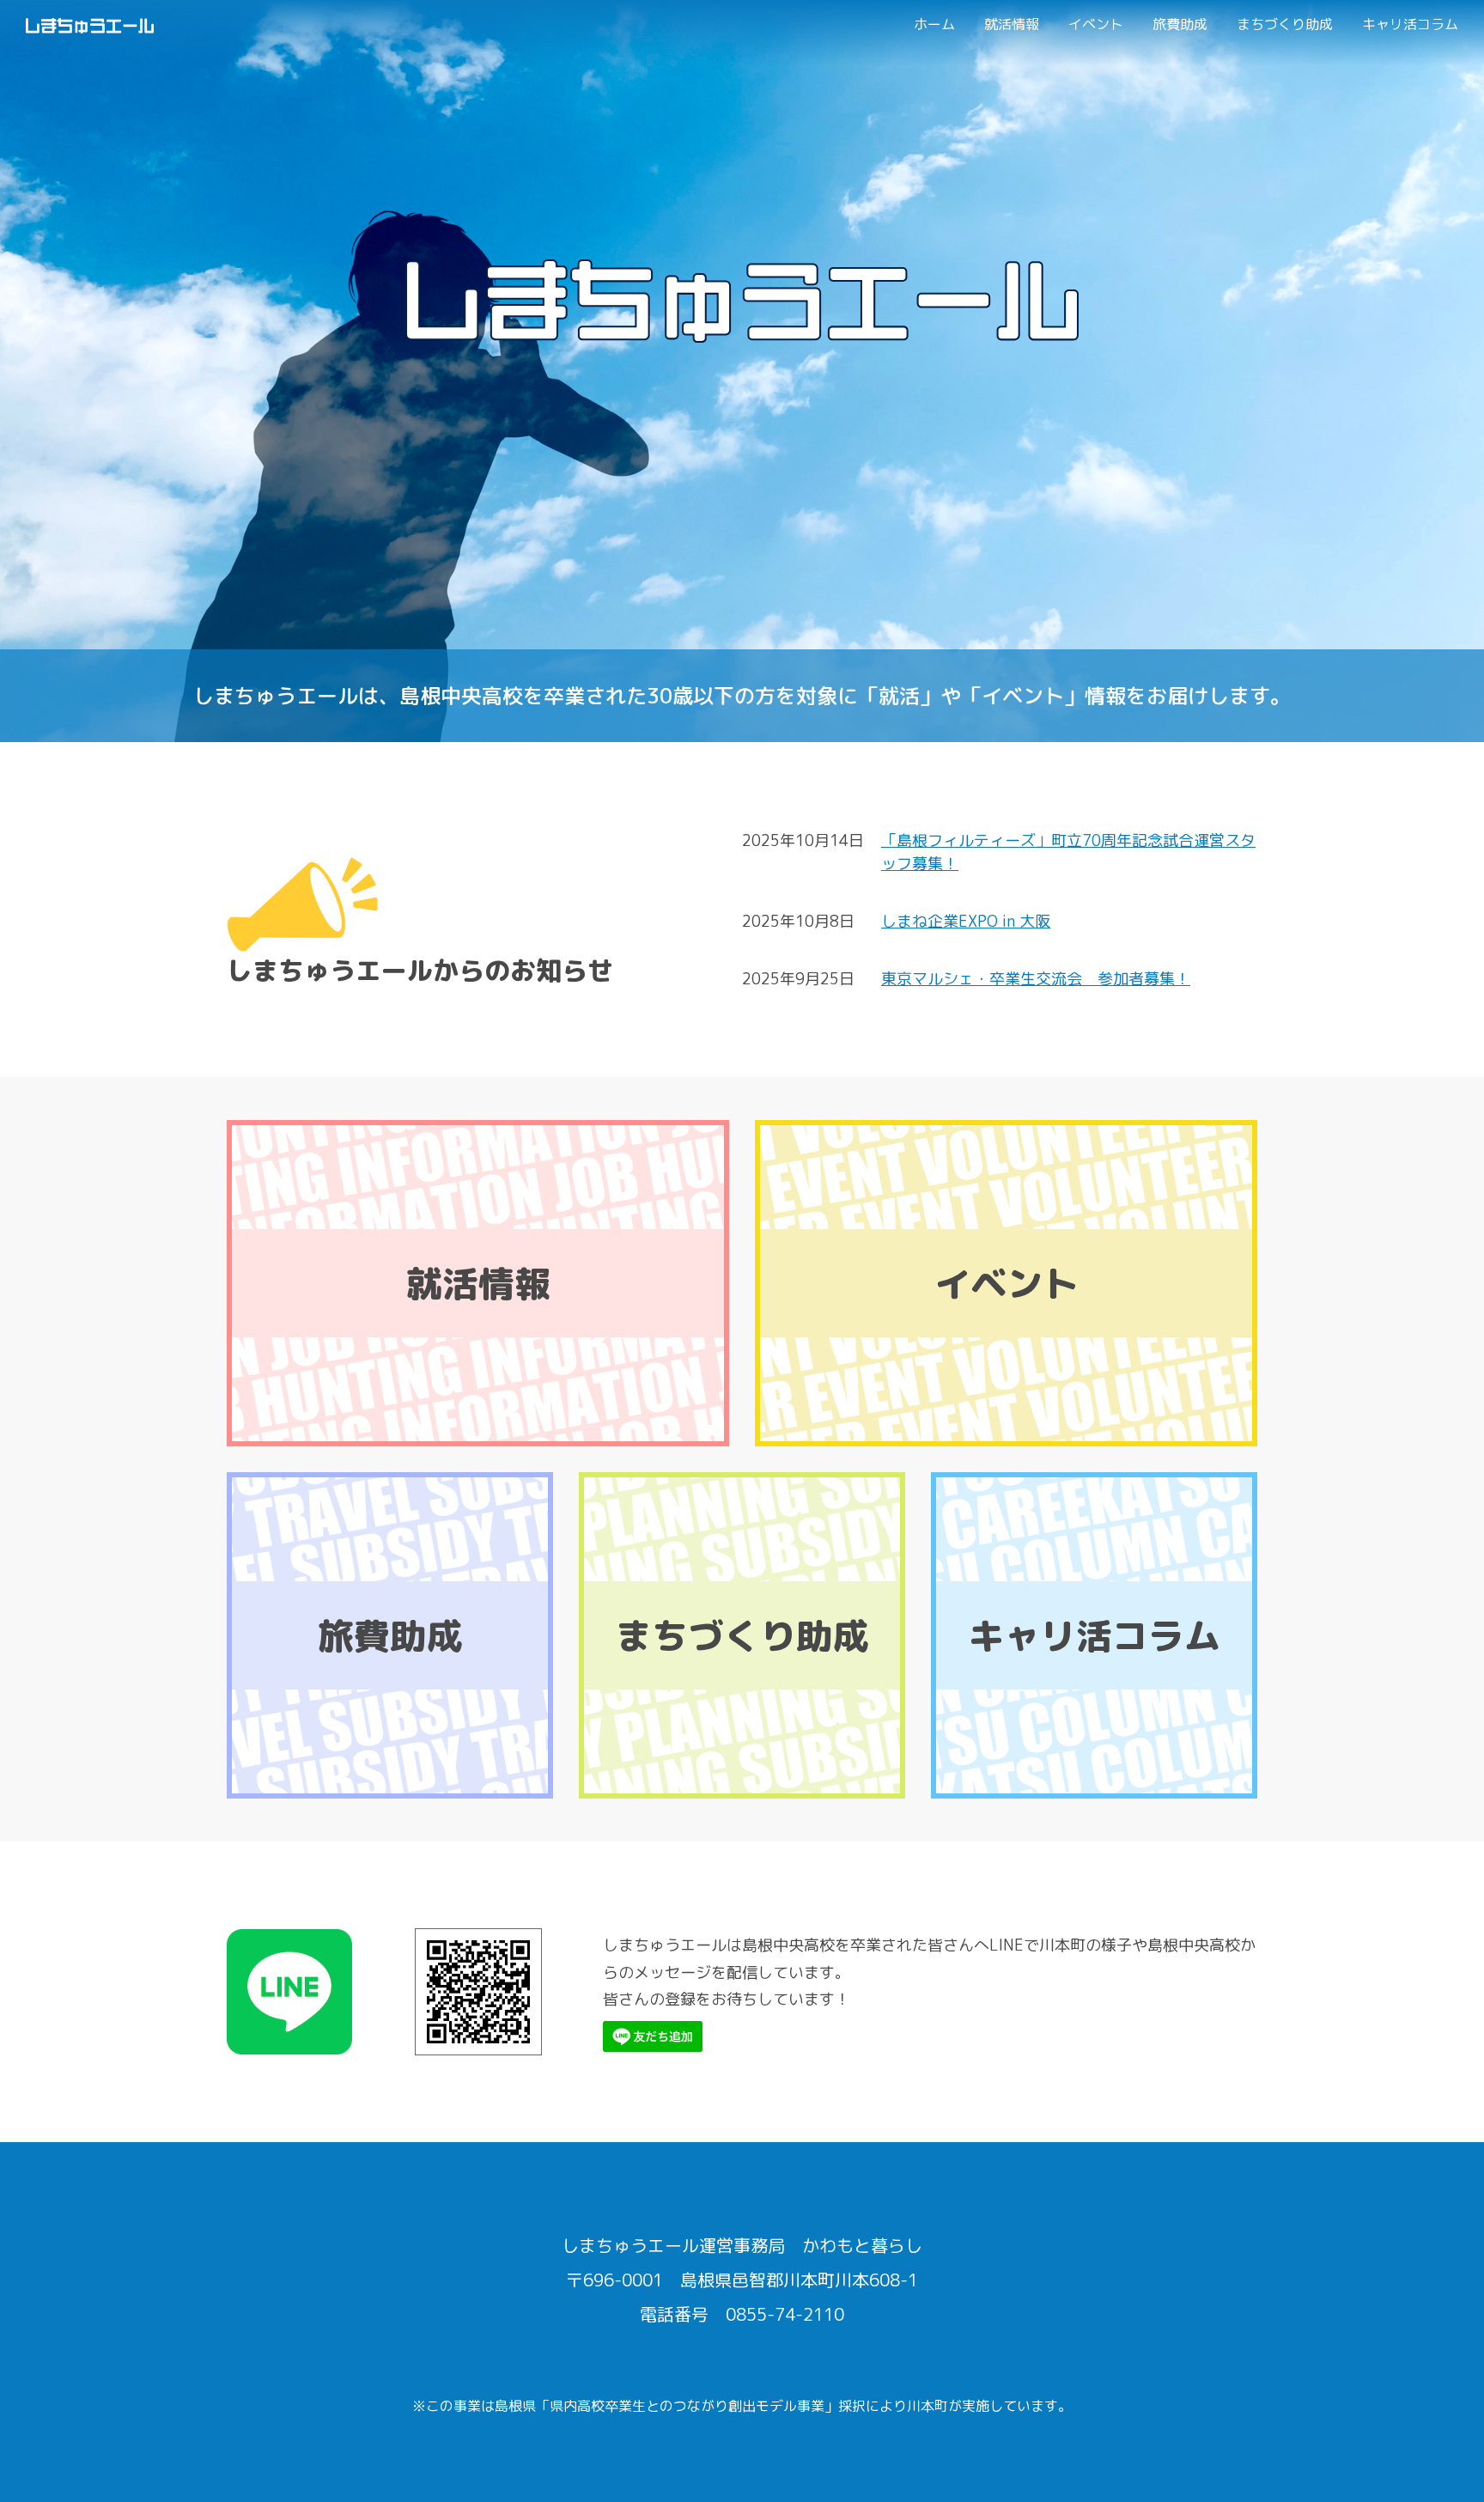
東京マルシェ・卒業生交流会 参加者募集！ (1036, 979)
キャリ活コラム (1410, 24)
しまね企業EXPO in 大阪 (966, 921)
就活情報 (1012, 24)
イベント (1096, 24)
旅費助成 (1180, 24)
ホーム (934, 24)
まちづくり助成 (1285, 24)
